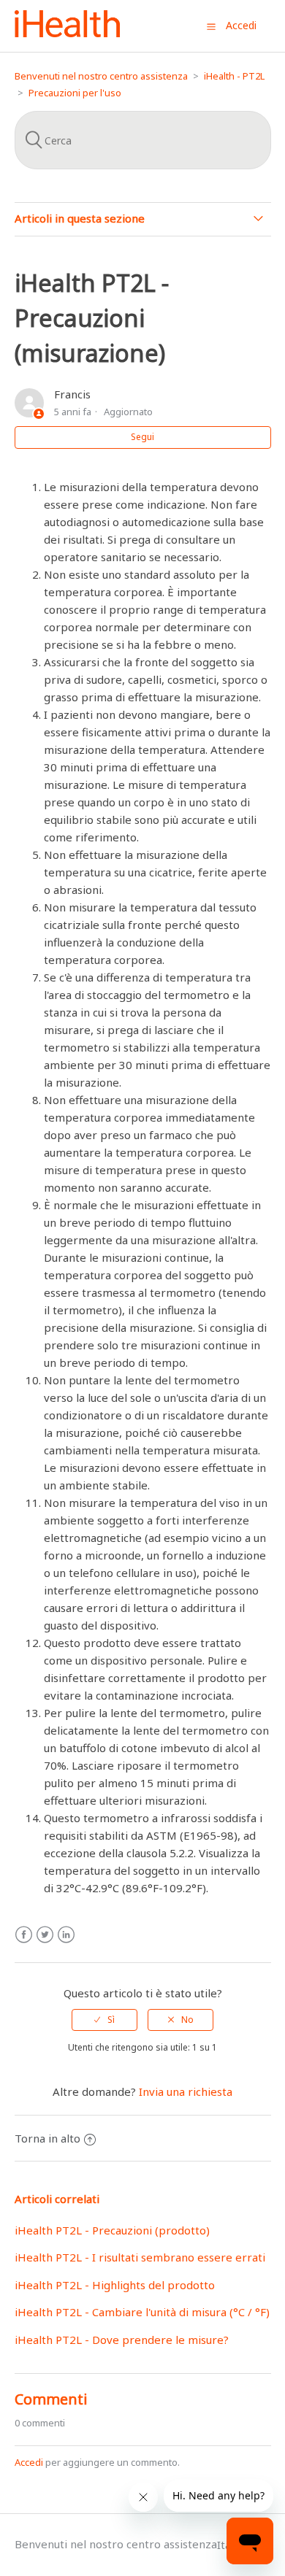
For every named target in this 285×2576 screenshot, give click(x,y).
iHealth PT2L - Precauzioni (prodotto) (112, 2230)
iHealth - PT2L (234, 76)
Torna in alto (47, 2138)
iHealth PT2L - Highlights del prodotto (115, 2285)
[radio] (104, 2020)
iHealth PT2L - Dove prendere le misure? (122, 2340)
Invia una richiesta (186, 2091)
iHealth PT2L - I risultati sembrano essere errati (140, 2257)
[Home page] (68, 33)
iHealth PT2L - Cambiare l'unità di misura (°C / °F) (142, 2312)
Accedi (29, 2462)
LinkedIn (66, 1935)
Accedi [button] (241, 25)
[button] (211, 26)
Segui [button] (142, 437)
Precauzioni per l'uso (75, 93)
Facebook (24, 1935)
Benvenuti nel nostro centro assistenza (101, 76)
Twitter (45, 1935)
